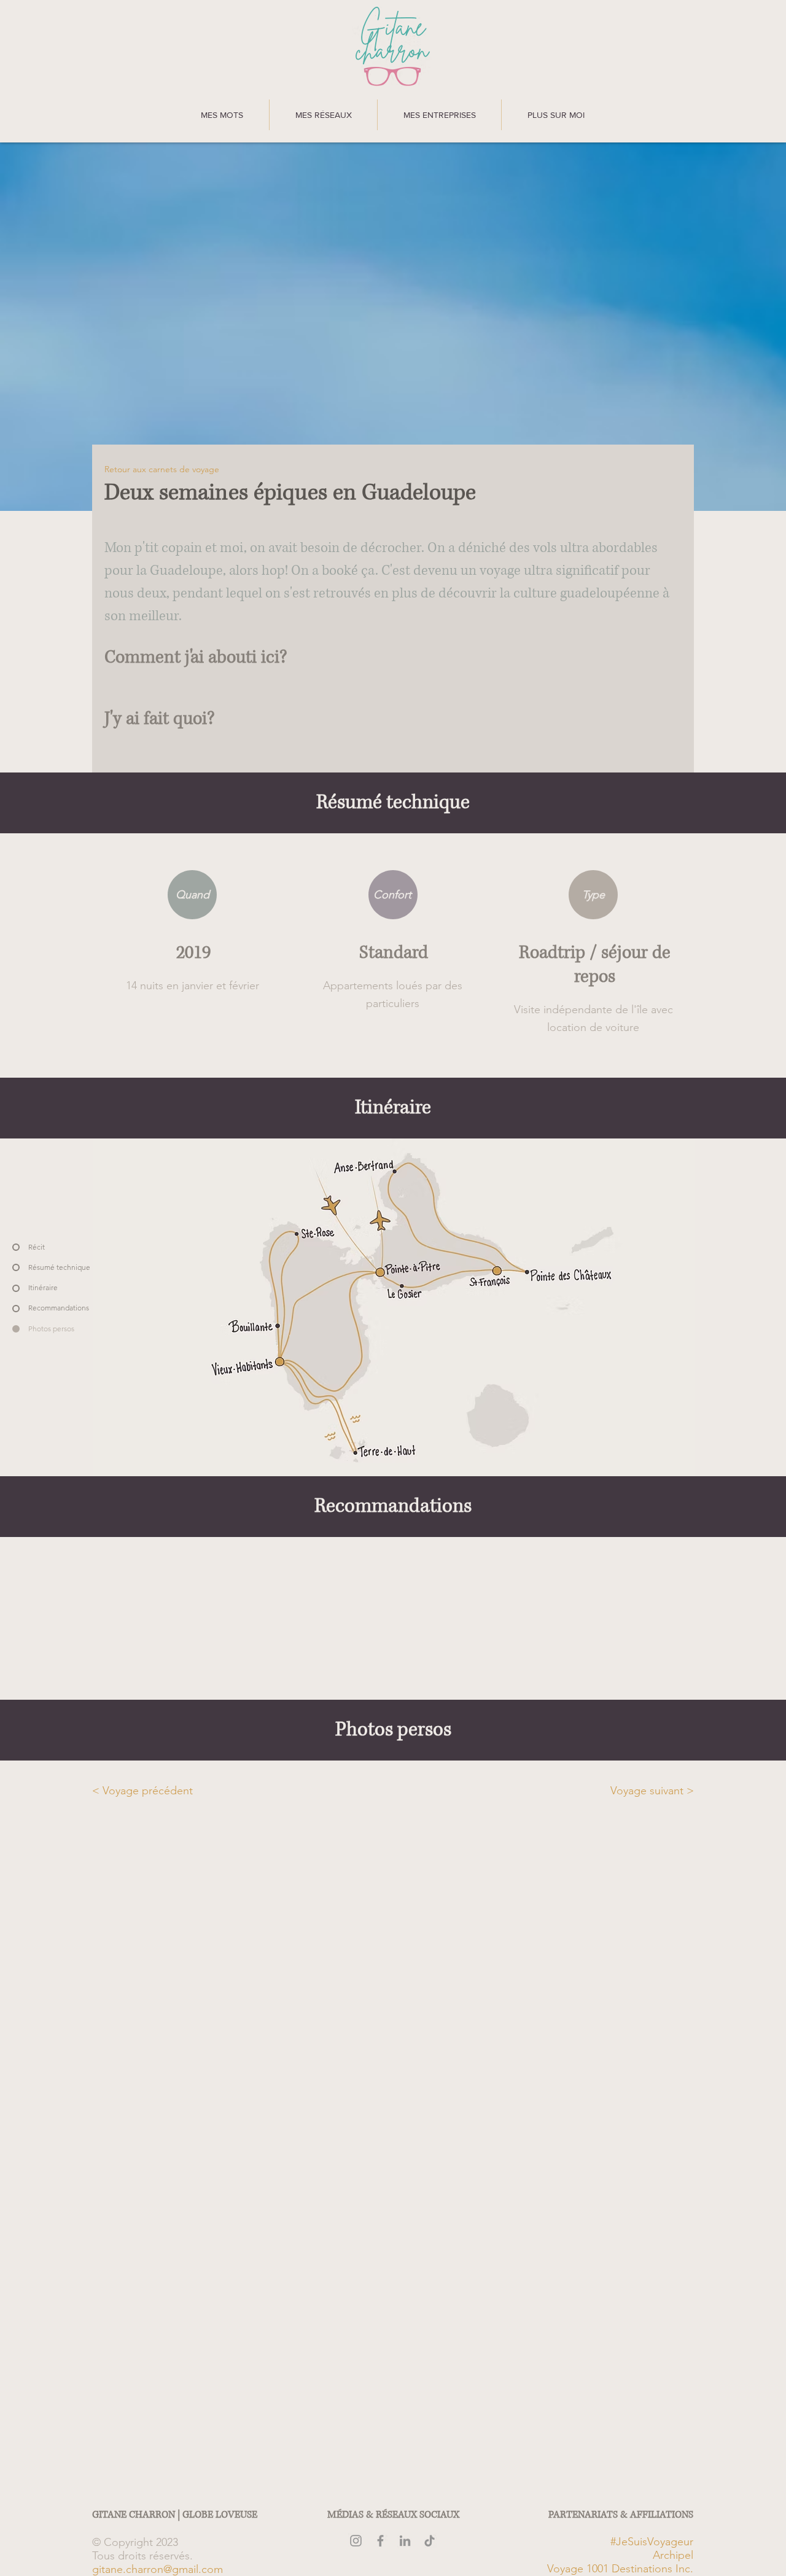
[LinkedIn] (405, 2541)
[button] (222, 115)
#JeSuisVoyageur (652, 2542)
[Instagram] (356, 2541)
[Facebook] (380, 2541)
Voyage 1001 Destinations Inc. (620, 2569)
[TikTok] (430, 2541)
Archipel (673, 2555)
